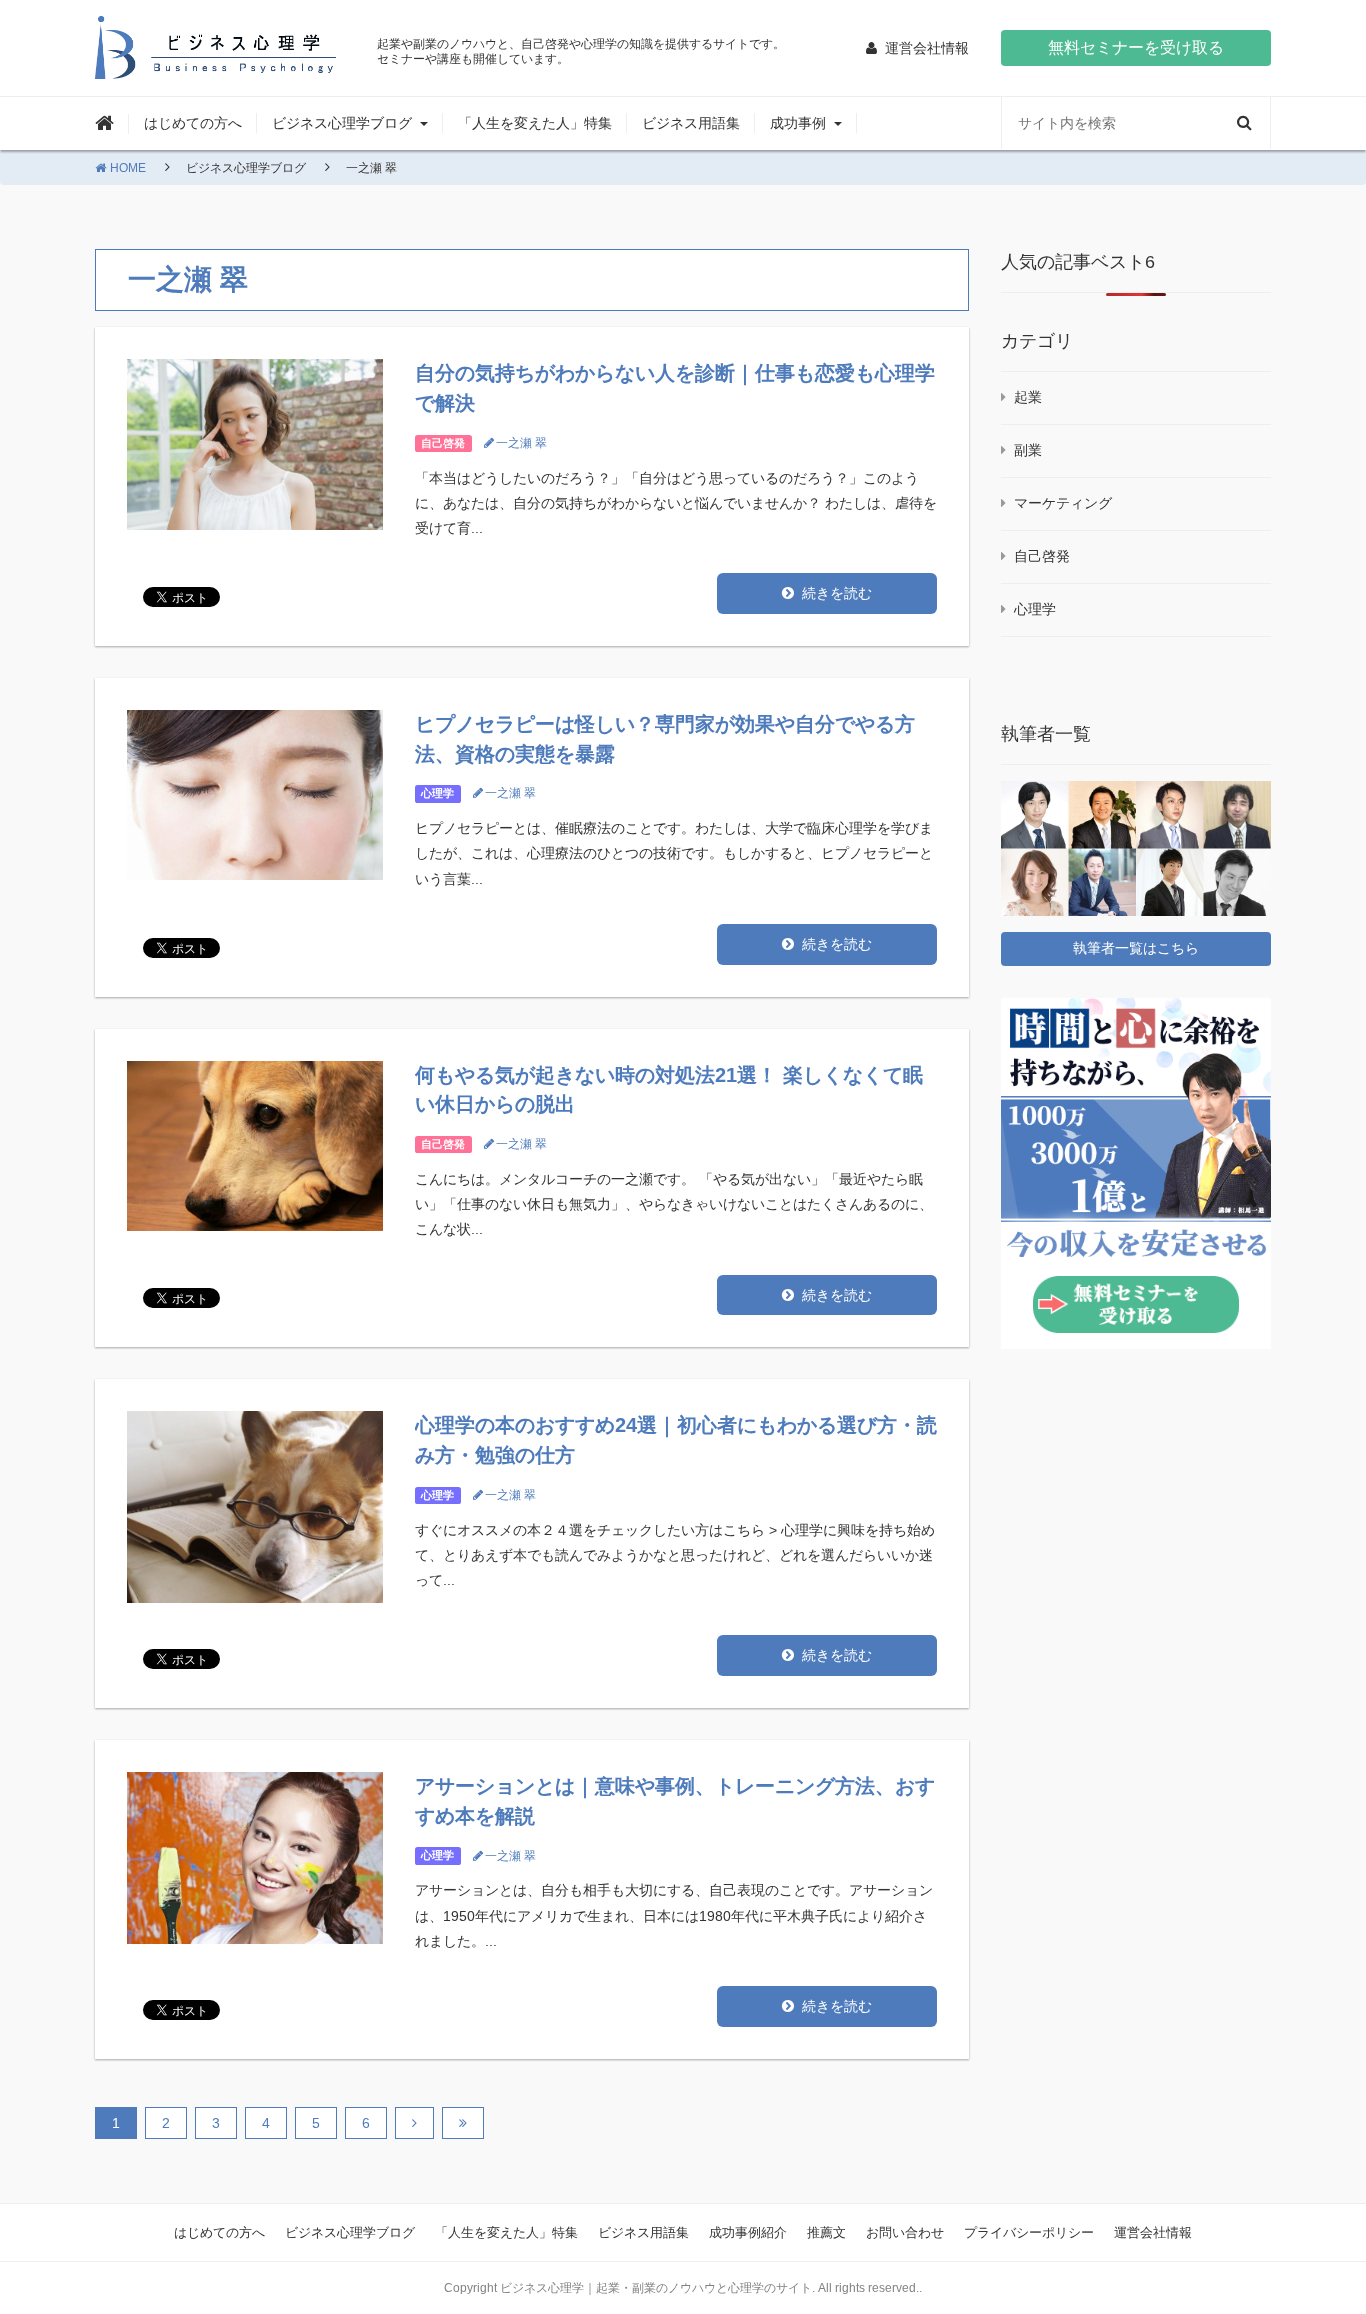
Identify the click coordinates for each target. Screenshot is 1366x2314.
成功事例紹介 (748, 2232)
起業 (1028, 397)
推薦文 (826, 2232)
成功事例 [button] (798, 123)
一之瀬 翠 (521, 443)
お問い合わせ (905, 2232)
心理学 (437, 793)
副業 (1028, 450)
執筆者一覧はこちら (1136, 948)
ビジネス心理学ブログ (350, 2232)
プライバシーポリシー (1029, 2232)
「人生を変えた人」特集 (535, 123)
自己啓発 (443, 443)
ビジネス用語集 (691, 123)
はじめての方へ (193, 123)
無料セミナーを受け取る (1136, 47)
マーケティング (1063, 503)
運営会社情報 (1153, 2232)
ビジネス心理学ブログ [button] (342, 123)
